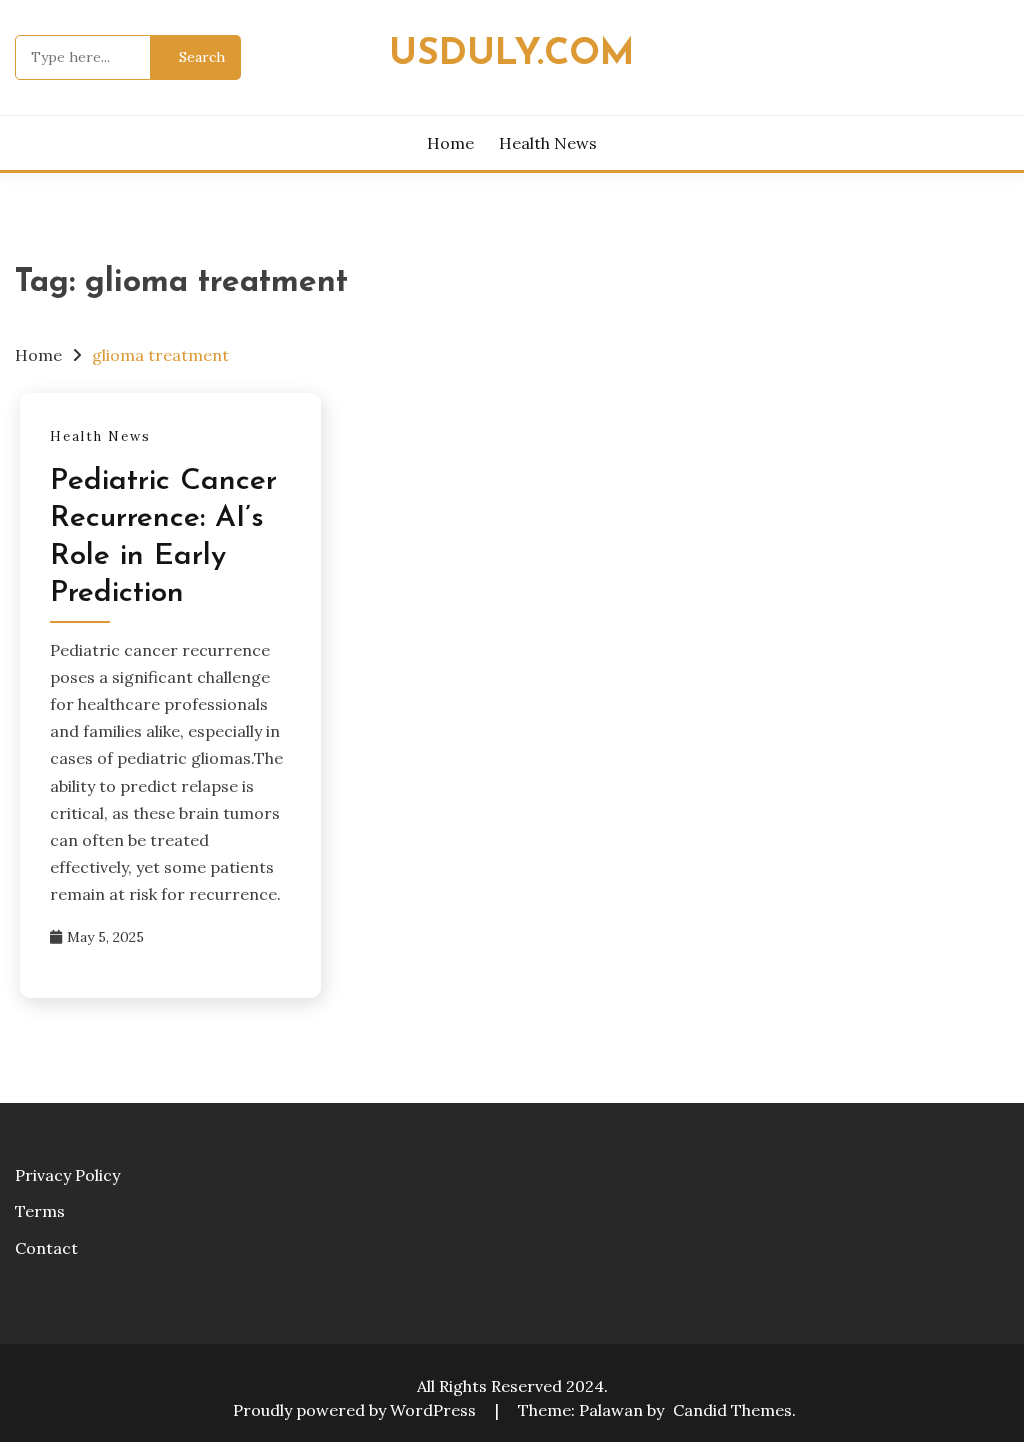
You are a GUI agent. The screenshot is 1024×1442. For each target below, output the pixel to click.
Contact (46, 1248)
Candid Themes (732, 1410)
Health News (548, 143)
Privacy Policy (67, 1175)
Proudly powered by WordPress (356, 1410)
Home (450, 143)
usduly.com (512, 54)
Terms (40, 1211)
